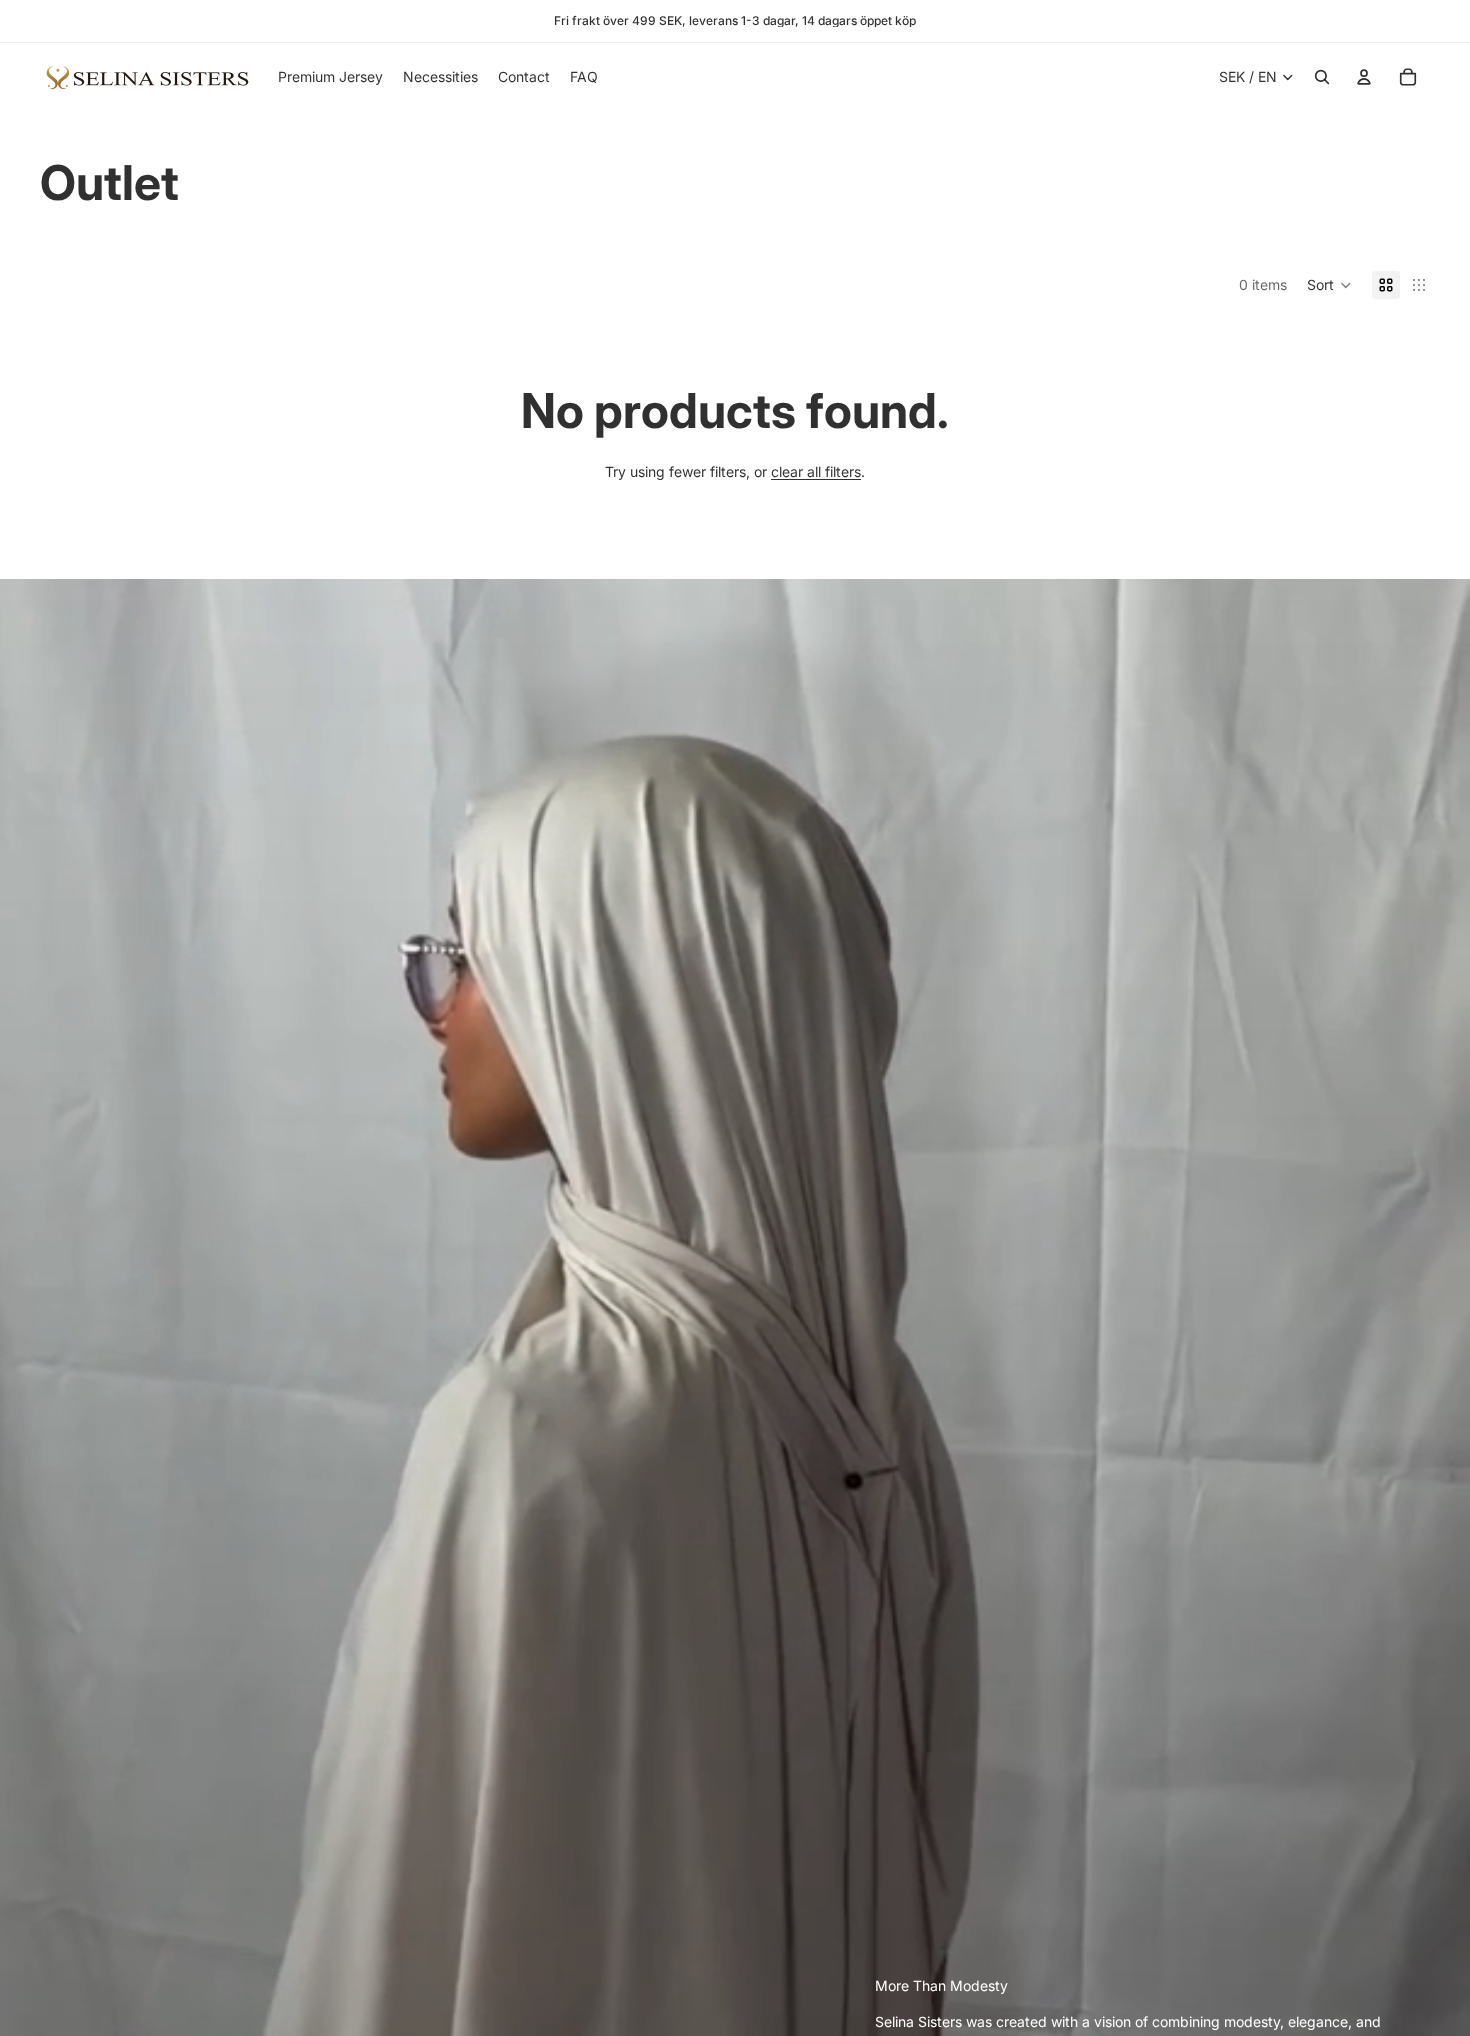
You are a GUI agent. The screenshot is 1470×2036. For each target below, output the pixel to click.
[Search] (1322, 77)
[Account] (1364, 77)
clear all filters (816, 471)
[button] (1329, 285)
